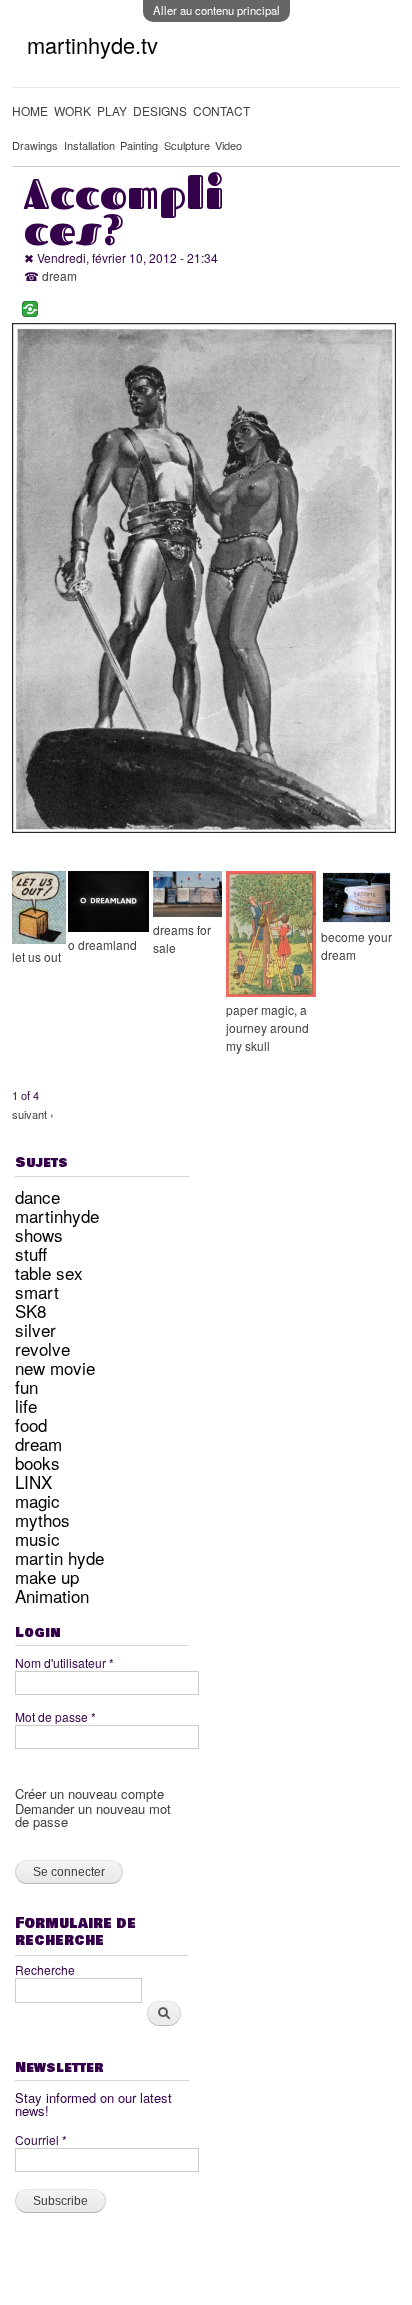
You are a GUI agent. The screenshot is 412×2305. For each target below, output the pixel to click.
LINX (33, 1481)
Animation (52, 1595)
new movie (55, 1367)
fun (26, 1386)
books (37, 1462)
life (26, 1405)
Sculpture (187, 145)
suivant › (33, 1114)
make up (47, 1576)
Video (228, 145)
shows (39, 1234)
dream (59, 275)
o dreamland (102, 944)
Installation (89, 145)
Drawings (35, 145)
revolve (42, 1348)
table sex (49, 1272)
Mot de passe (55, 1716)
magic (37, 1500)
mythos (42, 1519)
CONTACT (221, 110)
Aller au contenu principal (216, 10)
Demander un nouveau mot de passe (93, 1815)
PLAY (112, 110)
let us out (36, 956)
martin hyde (59, 1557)
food (31, 1424)
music (37, 1538)
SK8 (30, 1310)
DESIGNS (160, 110)
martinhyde (57, 1215)
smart (37, 1291)
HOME (30, 110)
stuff (31, 1253)
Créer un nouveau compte (89, 1793)
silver (35, 1329)
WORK (72, 110)
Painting (139, 145)
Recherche (45, 1969)
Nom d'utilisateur (64, 1662)
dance (37, 1196)
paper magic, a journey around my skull (267, 1027)
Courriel (41, 2139)
